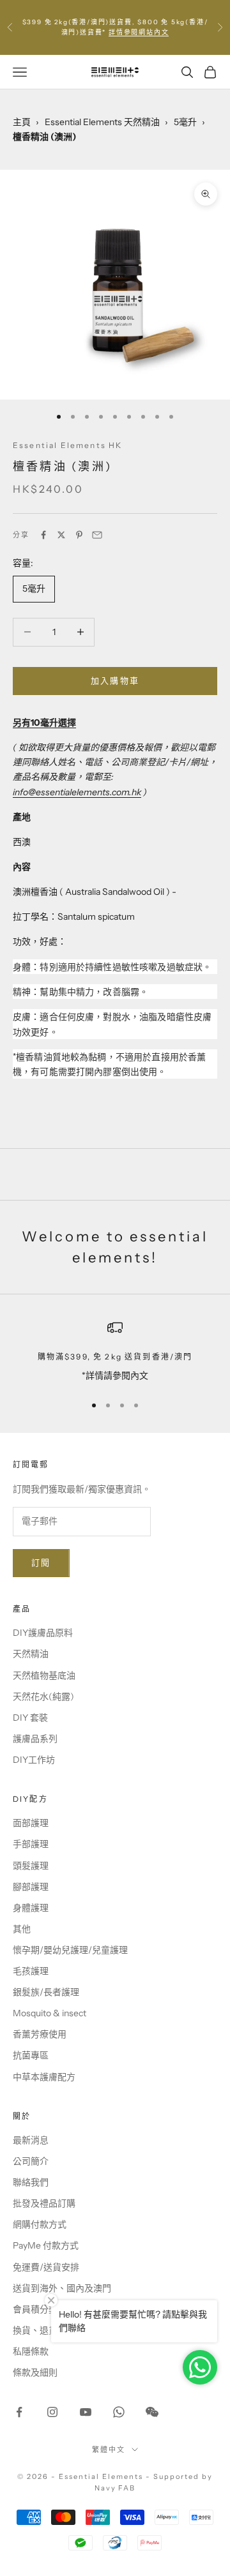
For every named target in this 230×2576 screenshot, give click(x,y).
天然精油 (31, 1654)
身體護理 (31, 1908)
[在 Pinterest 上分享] (79, 535)
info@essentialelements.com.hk (77, 792)
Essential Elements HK (67, 445)
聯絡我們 (31, 2182)
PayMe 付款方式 (46, 2245)
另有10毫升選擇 (44, 723)
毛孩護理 (31, 1971)
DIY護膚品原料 (43, 1633)
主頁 (22, 122)
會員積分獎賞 (40, 2309)
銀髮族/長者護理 (46, 1992)
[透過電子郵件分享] (97, 535)
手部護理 (31, 1844)
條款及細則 (35, 2372)
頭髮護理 (31, 1866)
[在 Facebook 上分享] (43, 535)
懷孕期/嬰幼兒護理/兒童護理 (70, 1950)
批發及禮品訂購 (44, 2203)
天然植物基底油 (44, 1675)
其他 (22, 1929)
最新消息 (31, 2140)
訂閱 (41, 1562)
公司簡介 (31, 2161)
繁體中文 (109, 2450)
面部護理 (31, 1823)
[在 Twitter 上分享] (61, 535)
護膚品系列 (35, 1739)
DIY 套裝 (30, 1718)
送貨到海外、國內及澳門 (62, 2288)
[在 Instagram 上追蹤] (52, 2412)
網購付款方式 (40, 2224)
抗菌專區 (31, 2055)
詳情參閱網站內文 (139, 32)
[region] (115, 1352)
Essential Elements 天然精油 (102, 122)
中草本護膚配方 (44, 2077)
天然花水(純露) (43, 1696)
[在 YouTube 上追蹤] (86, 2412)
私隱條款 (31, 2351)
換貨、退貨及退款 (49, 2330)
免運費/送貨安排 (46, 2267)
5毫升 (185, 122)
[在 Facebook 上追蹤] (19, 2412)
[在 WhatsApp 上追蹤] (119, 2412)
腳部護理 (31, 1887)
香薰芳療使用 (40, 2034)
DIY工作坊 (34, 1760)
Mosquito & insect (50, 2013)
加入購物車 (115, 680)
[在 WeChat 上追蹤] (152, 2412)
